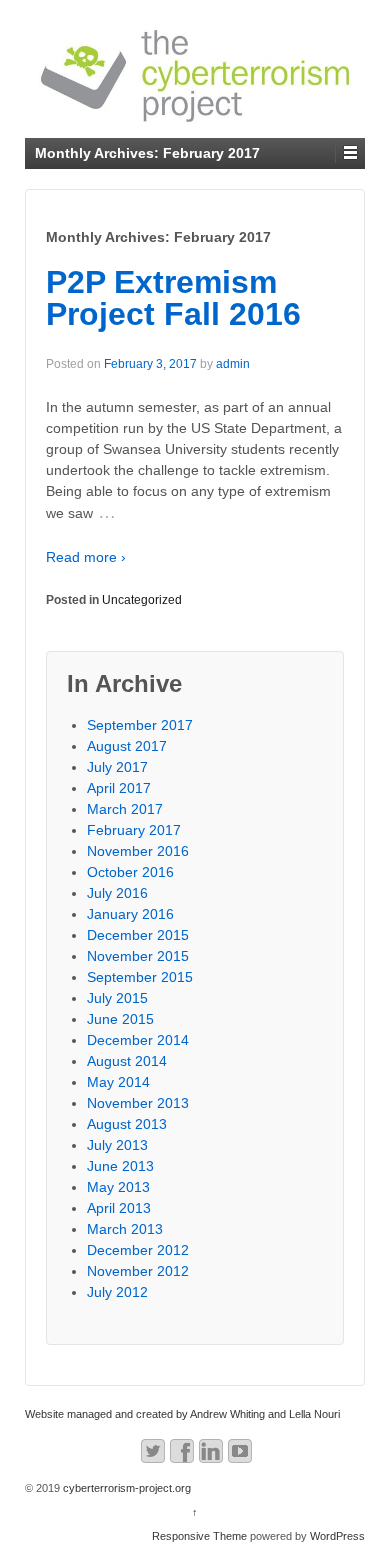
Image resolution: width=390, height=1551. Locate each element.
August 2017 (127, 746)
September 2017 (140, 725)
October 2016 (130, 872)
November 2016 (138, 851)
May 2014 (118, 1082)
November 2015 (138, 956)
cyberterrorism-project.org (125, 1488)
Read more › (86, 557)
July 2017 (117, 767)
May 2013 (118, 1187)
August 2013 (127, 1124)
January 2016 (130, 914)
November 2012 (138, 1271)
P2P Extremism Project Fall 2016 (173, 298)
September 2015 (140, 977)
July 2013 (117, 1145)
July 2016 (117, 893)
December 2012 (138, 1250)
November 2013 (138, 1103)
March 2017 (125, 809)
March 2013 (125, 1229)
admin (233, 364)
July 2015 (117, 998)
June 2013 (120, 1166)
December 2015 (138, 935)
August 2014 (127, 1061)
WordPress (337, 1536)
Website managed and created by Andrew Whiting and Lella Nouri (182, 1414)
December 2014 (138, 1040)
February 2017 (134, 830)
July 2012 (117, 1292)
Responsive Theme (199, 1536)
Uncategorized (142, 600)
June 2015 (120, 1019)
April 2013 (119, 1208)
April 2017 (119, 788)
